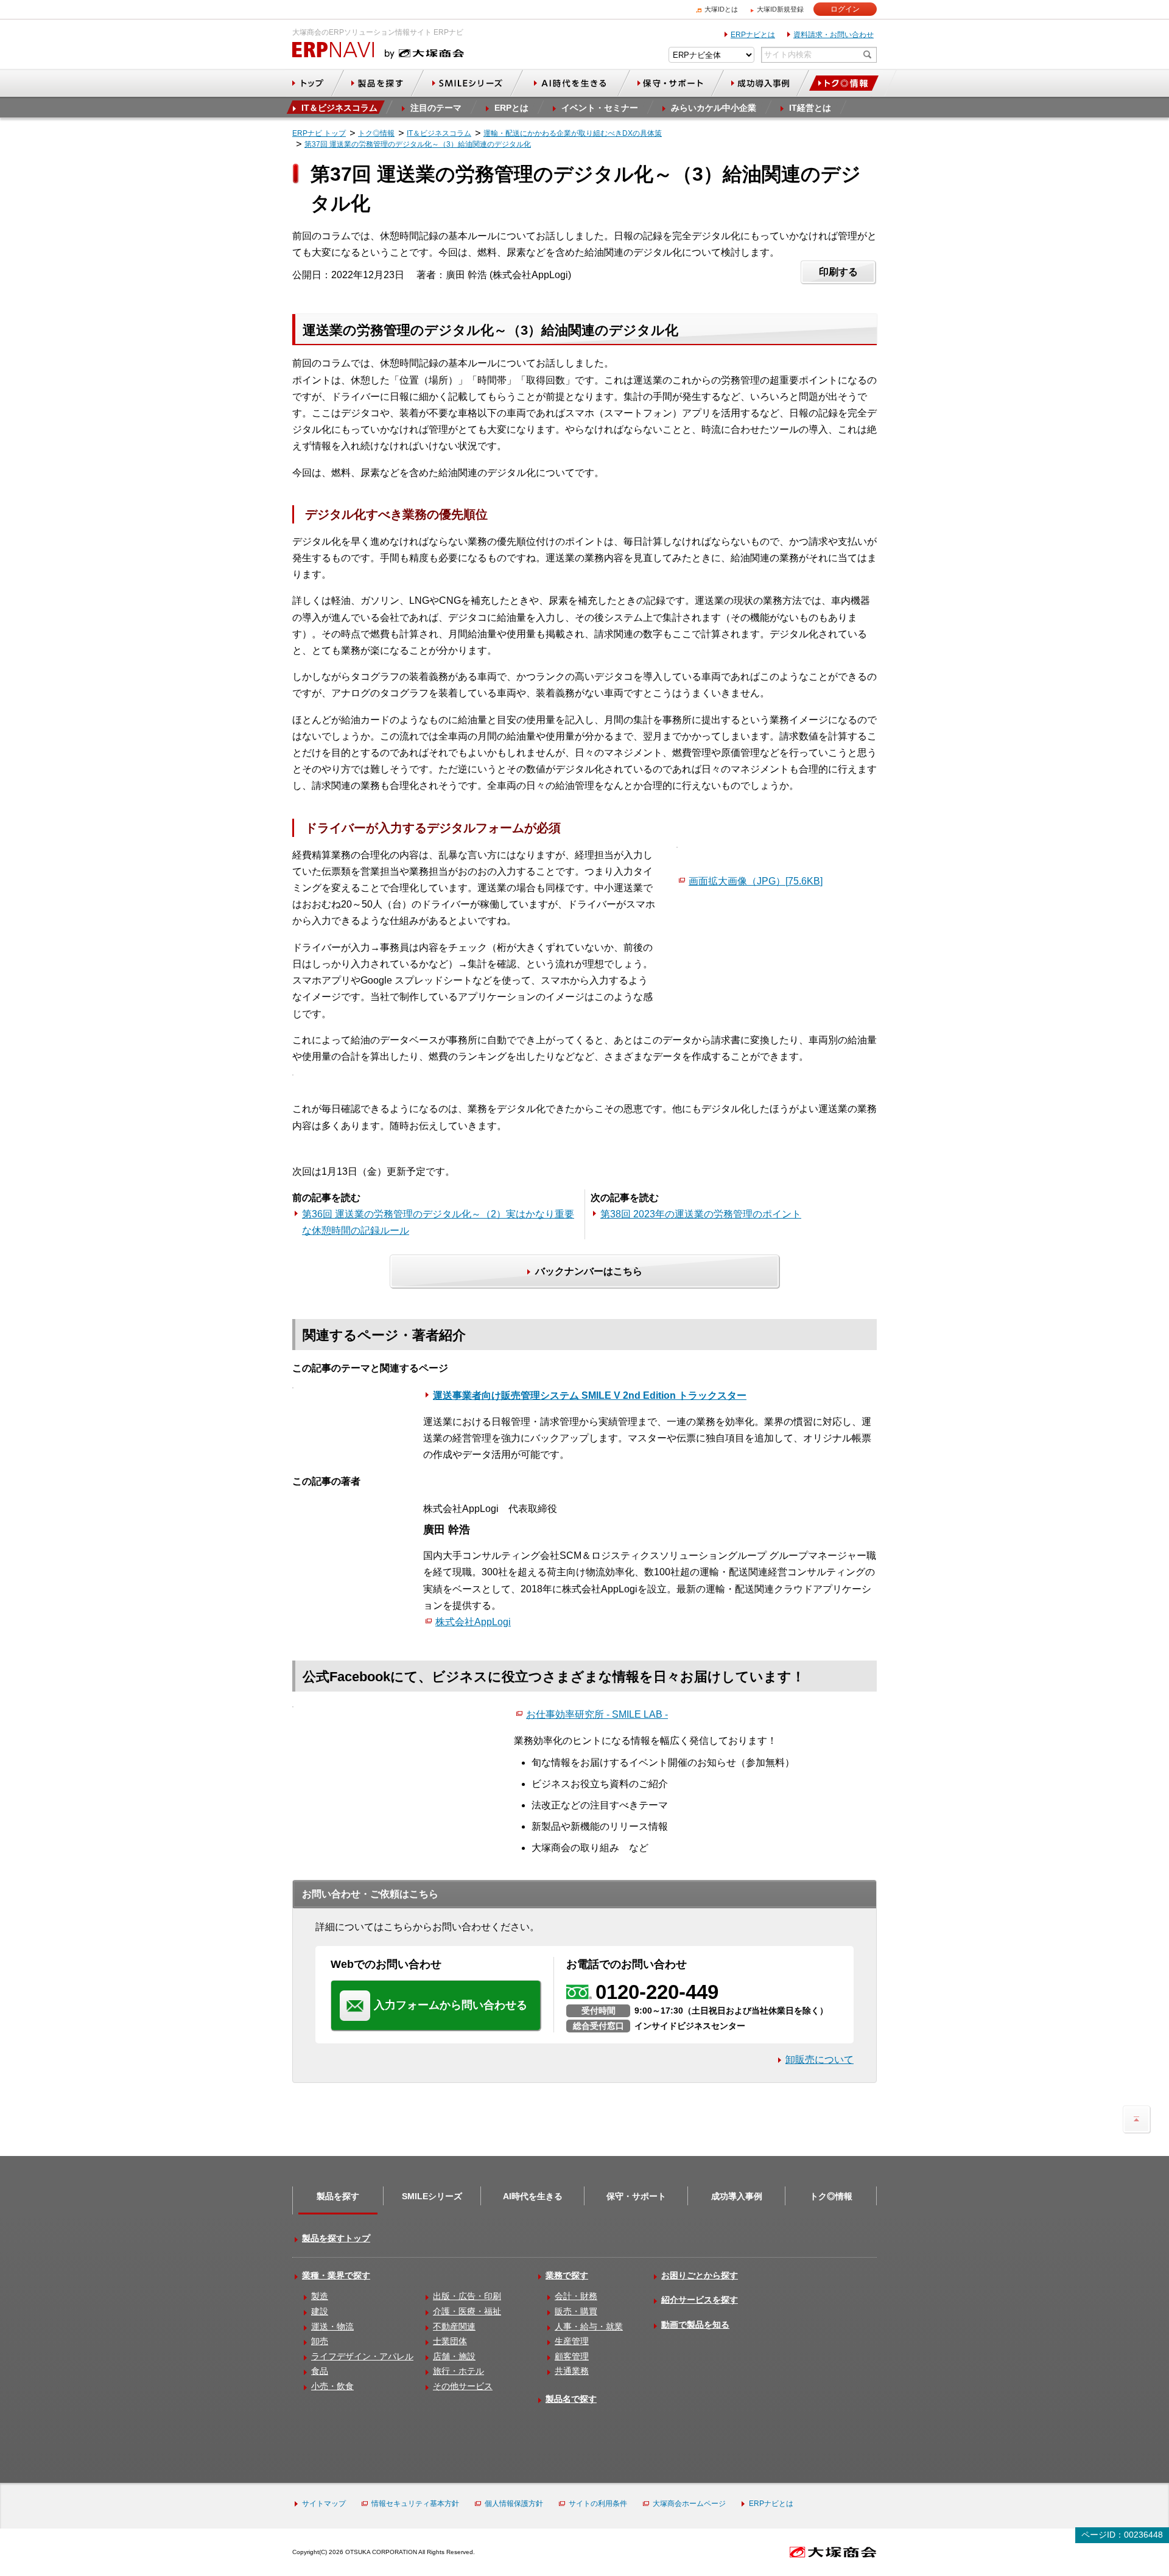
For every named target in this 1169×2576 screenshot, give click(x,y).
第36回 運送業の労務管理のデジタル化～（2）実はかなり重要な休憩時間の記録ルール (438, 1222)
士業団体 (450, 2341)
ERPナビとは (753, 35)
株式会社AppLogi (473, 1622)
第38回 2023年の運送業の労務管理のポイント (701, 1214)
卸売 (320, 2341)
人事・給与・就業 (589, 2326)
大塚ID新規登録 (780, 9)
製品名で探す (571, 2399)
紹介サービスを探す (700, 2300)
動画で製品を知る (695, 2325)
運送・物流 (332, 2326)
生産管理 (572, 2341)
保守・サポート (636, 2196)
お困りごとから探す (700, 2275)
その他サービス (463, 2386)
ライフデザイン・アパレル (362, 2356)
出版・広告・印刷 (467, 2296)
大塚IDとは (721, 9)
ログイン (845, 9)
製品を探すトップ (336, 2238)
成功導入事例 (737, 2196)
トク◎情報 (831, 2196)
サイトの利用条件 (598, 2504)
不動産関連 (454, 2326)
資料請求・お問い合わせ (834, 35)
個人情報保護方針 (514, 2504)
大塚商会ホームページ (689, 2504)
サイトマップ (324, 2504)
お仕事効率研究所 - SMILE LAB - (597, 1714)
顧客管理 (572, 2356)
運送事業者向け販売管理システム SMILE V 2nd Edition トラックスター (590, 1395)
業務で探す (567, 2275)
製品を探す (338, 2196)
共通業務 (572, 2371)
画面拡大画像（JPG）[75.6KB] (756, 881)
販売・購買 (576, 2311)
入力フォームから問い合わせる (451, 2005)
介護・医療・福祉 (467, 2311)
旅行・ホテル (458, 2371)
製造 (320, 2296)
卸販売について (820, 2060)
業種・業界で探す (336, 2275)
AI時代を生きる (533, 2196)
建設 (320, 2311)
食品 (320, 2371)
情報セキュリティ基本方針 (415, 2504)
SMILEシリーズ (432, 2196)
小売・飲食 (332, 2386)
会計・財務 (576, 2296)
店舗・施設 (454, 2356)
